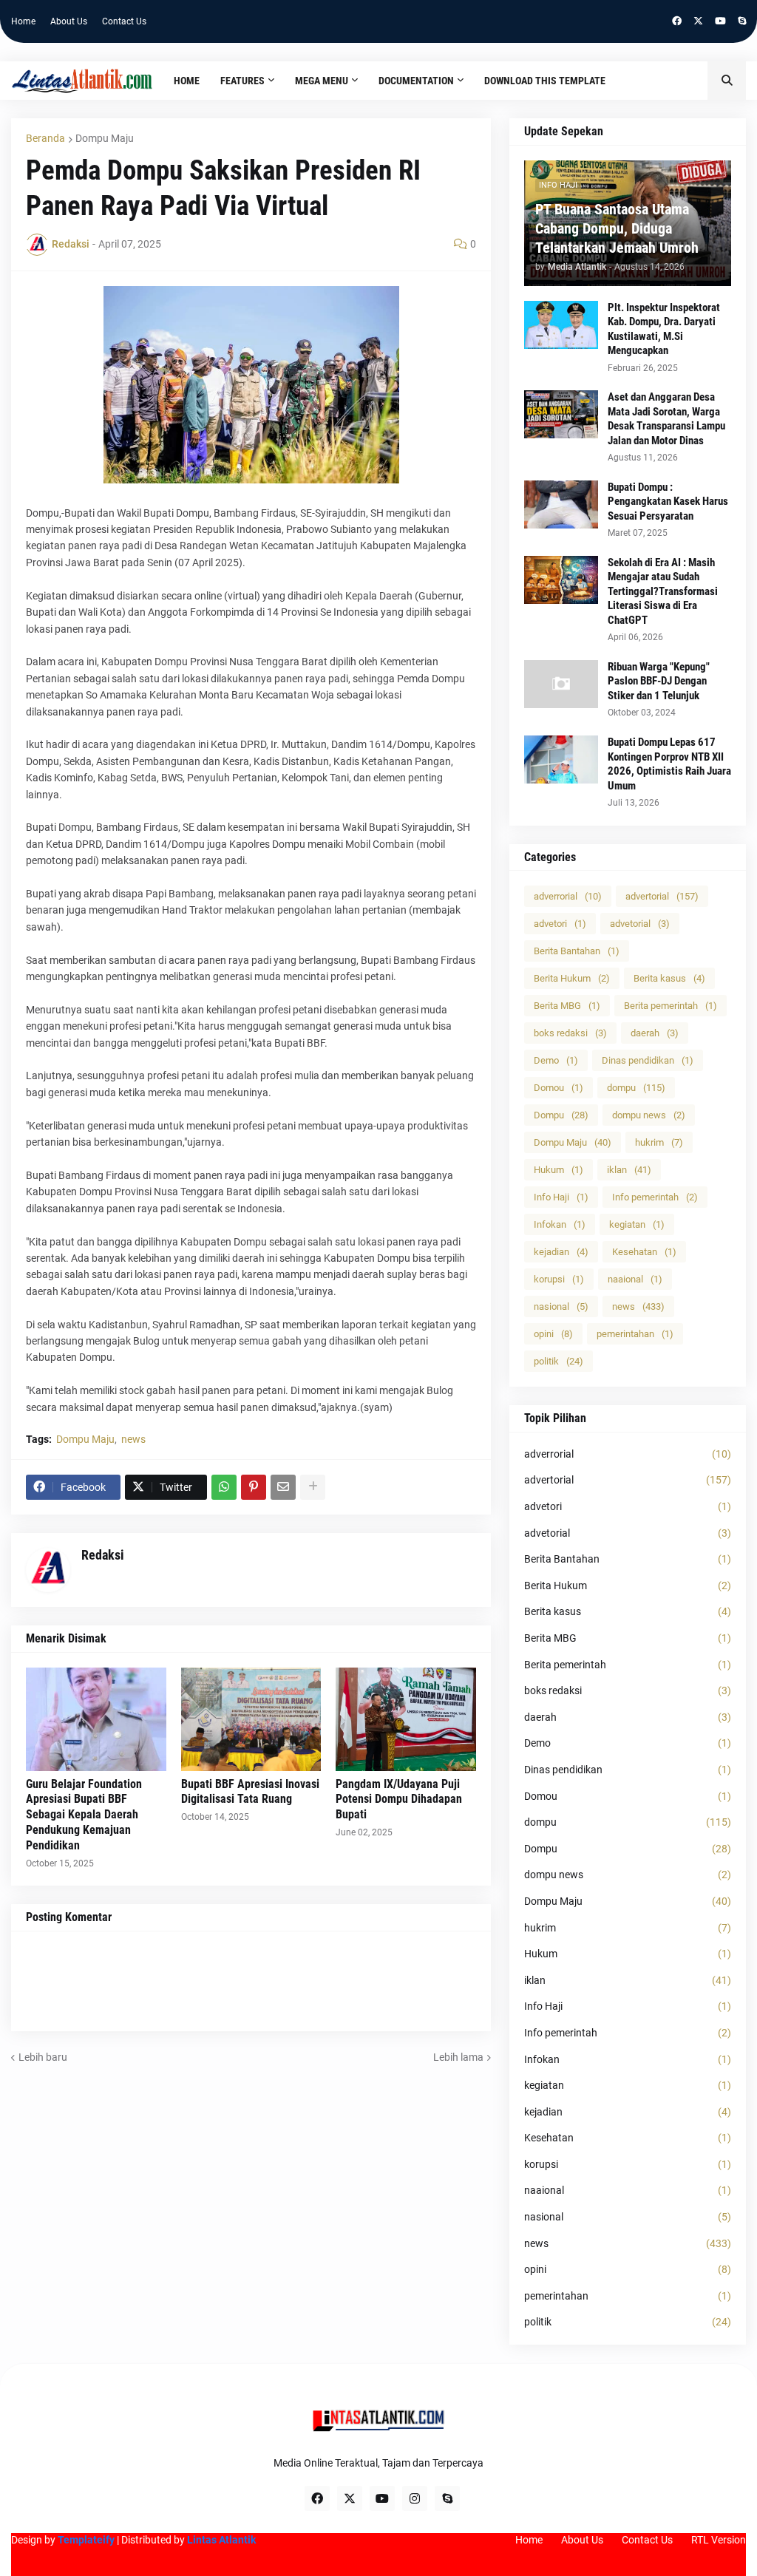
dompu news (649, 1115)
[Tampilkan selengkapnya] (313, 1487)
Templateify (86, 2540)
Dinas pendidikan (648, 1060)
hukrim (659, 1142)
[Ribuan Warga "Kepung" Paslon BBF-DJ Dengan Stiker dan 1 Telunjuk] (561, 684)
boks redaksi (570, 1033)
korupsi (559, 1279)
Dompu (561, 1115)
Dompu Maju (105, 138)
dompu (636, 1088)
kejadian (561, 1252)
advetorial (640, 924)
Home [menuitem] (187, 81)
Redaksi (103, 1555)
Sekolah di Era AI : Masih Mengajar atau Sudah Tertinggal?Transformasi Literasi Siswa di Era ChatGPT (663, 591)
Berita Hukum (572, 978)
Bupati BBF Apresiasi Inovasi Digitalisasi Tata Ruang (250, 1792)
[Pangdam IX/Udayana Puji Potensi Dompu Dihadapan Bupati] (406, 1719)
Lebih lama (458, 2057)
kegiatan (637, 1224)
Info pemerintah (655, 1197)
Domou (559, 1088)
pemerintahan (635, 1334)
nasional (561, 1306)
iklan (629, 1170)
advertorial (662, 896)
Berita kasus (669, 978)
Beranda (45, 138)
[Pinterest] (254, 1487)
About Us (69, 21)
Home (23, 21)
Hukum (559, 1170)
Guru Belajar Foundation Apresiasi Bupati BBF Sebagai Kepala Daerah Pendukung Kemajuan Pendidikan (84, 1815)
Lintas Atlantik (221, 2540)
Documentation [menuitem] (416, 81)
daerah (655, 1033)
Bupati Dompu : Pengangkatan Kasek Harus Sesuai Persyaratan (668, 502)
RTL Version (719, 2540)
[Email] (283, 1487)
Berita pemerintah (671, 1006)
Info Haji (561, 1197)
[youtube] (720, 21)
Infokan (560, 1224)
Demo (556, 1060)
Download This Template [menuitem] (545, 81)
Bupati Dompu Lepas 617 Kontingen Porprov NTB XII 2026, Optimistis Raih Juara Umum (669, 764)
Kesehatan (644, 1252)
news (133, 1439)
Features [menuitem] (242, 81)
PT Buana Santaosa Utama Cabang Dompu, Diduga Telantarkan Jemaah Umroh (617, 228)
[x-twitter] (698, 21)
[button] (727, 81)
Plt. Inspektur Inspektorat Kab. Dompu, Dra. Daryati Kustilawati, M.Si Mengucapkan (664, 329)
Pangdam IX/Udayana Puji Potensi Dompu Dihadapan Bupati (399, 1800)
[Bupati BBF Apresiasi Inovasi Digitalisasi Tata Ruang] (251, 1719)
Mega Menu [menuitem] (322, 81)
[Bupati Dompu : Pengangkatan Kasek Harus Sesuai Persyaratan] (561, 504)
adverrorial (568, 896)
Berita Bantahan (577, 951)
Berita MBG (567, 1006)
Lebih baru (43, 2057)
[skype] (742, 21)
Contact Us (124, 21)
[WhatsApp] (224, 1487)
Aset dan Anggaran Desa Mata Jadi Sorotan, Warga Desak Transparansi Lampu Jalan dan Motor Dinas (666, 419)
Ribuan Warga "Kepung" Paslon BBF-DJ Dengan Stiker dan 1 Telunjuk (659, 681)
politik (559, 1361)
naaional (635, 1279)
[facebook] (677, 21)
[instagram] (415, 2498)
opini (553, 1334)
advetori (560, 924)
